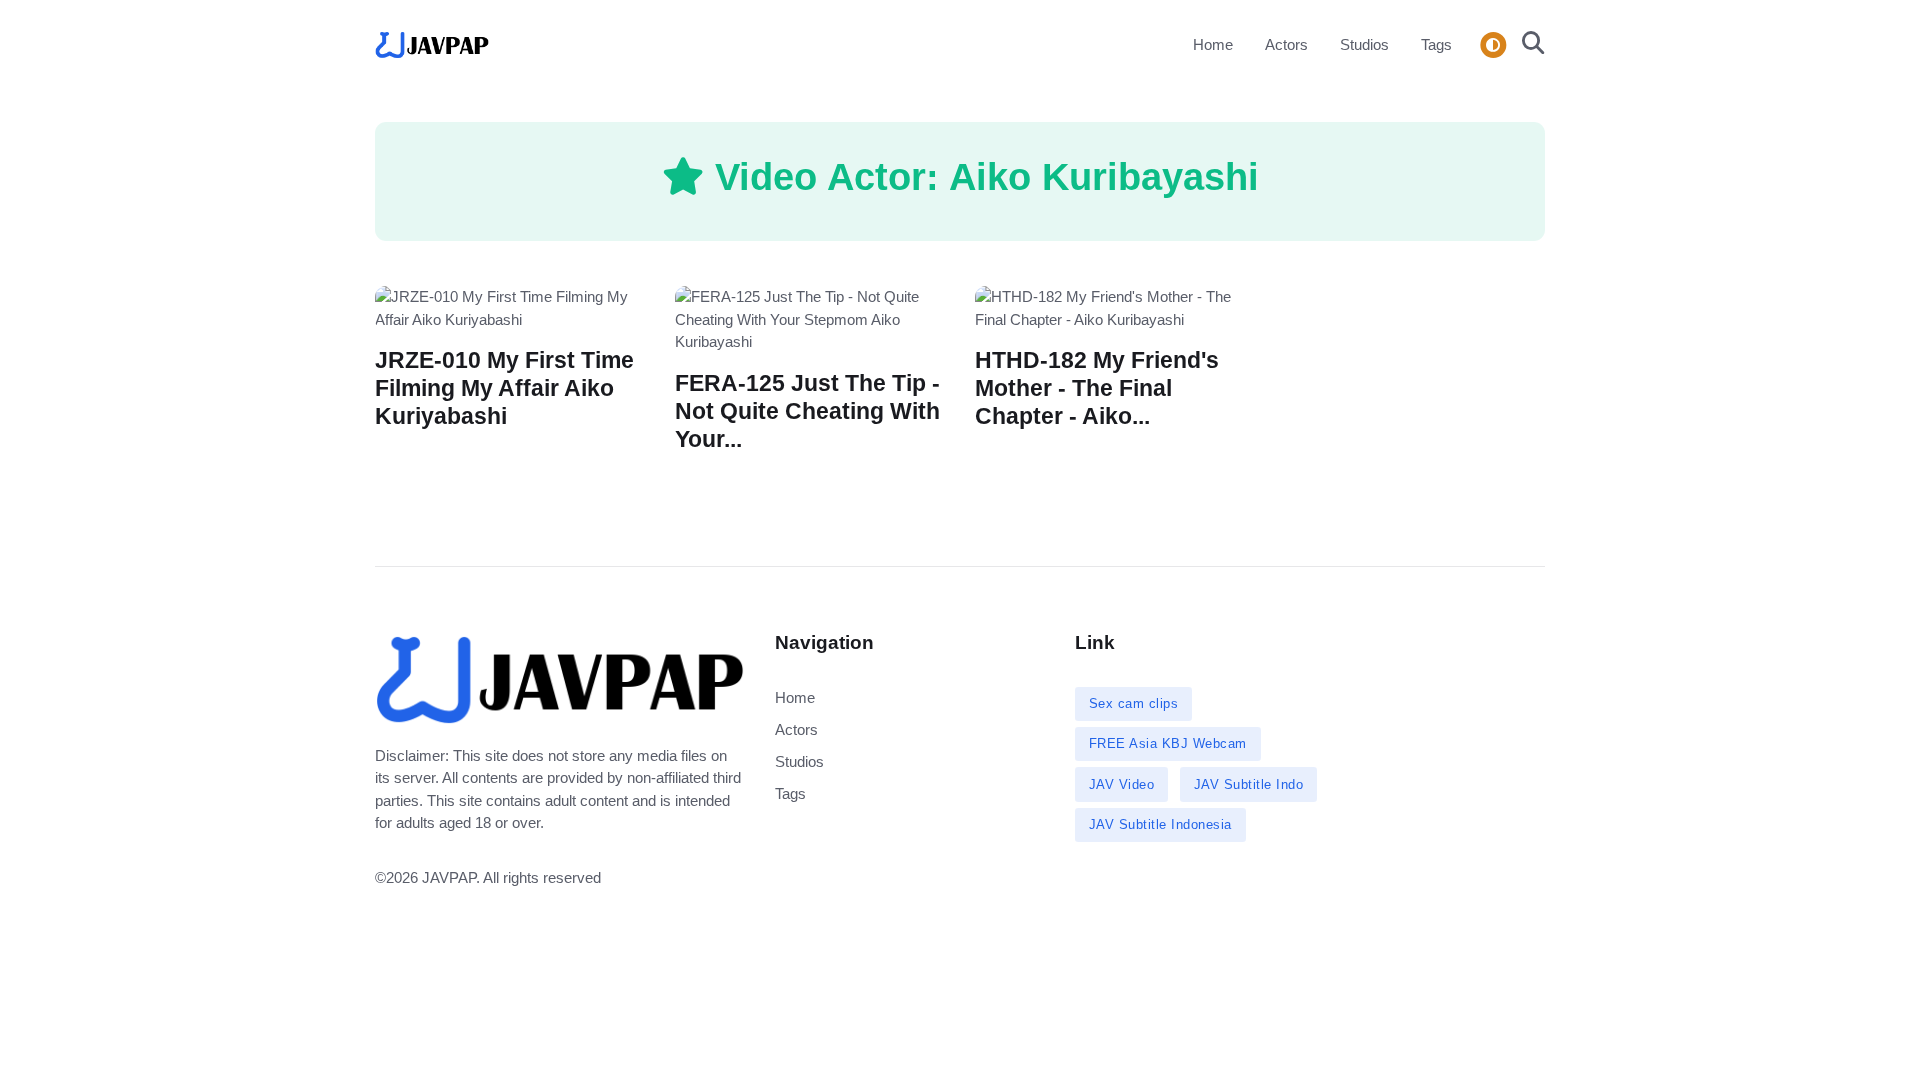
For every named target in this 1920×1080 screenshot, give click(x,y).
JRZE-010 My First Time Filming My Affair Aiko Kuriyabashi (504, 388)
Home (1213, 44)
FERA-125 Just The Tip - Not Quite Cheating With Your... (807, 410)
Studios (1364, 44)
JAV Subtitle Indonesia (1160, 824)
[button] (1527, 45)
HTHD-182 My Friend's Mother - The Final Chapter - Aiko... (1097, 388)
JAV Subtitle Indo (1249, 784)
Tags (1436, 44)
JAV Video (1122, 784)
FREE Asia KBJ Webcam (1168, 743)
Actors (1286, 44)
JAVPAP (449, 877)
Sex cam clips (1134, 703)
